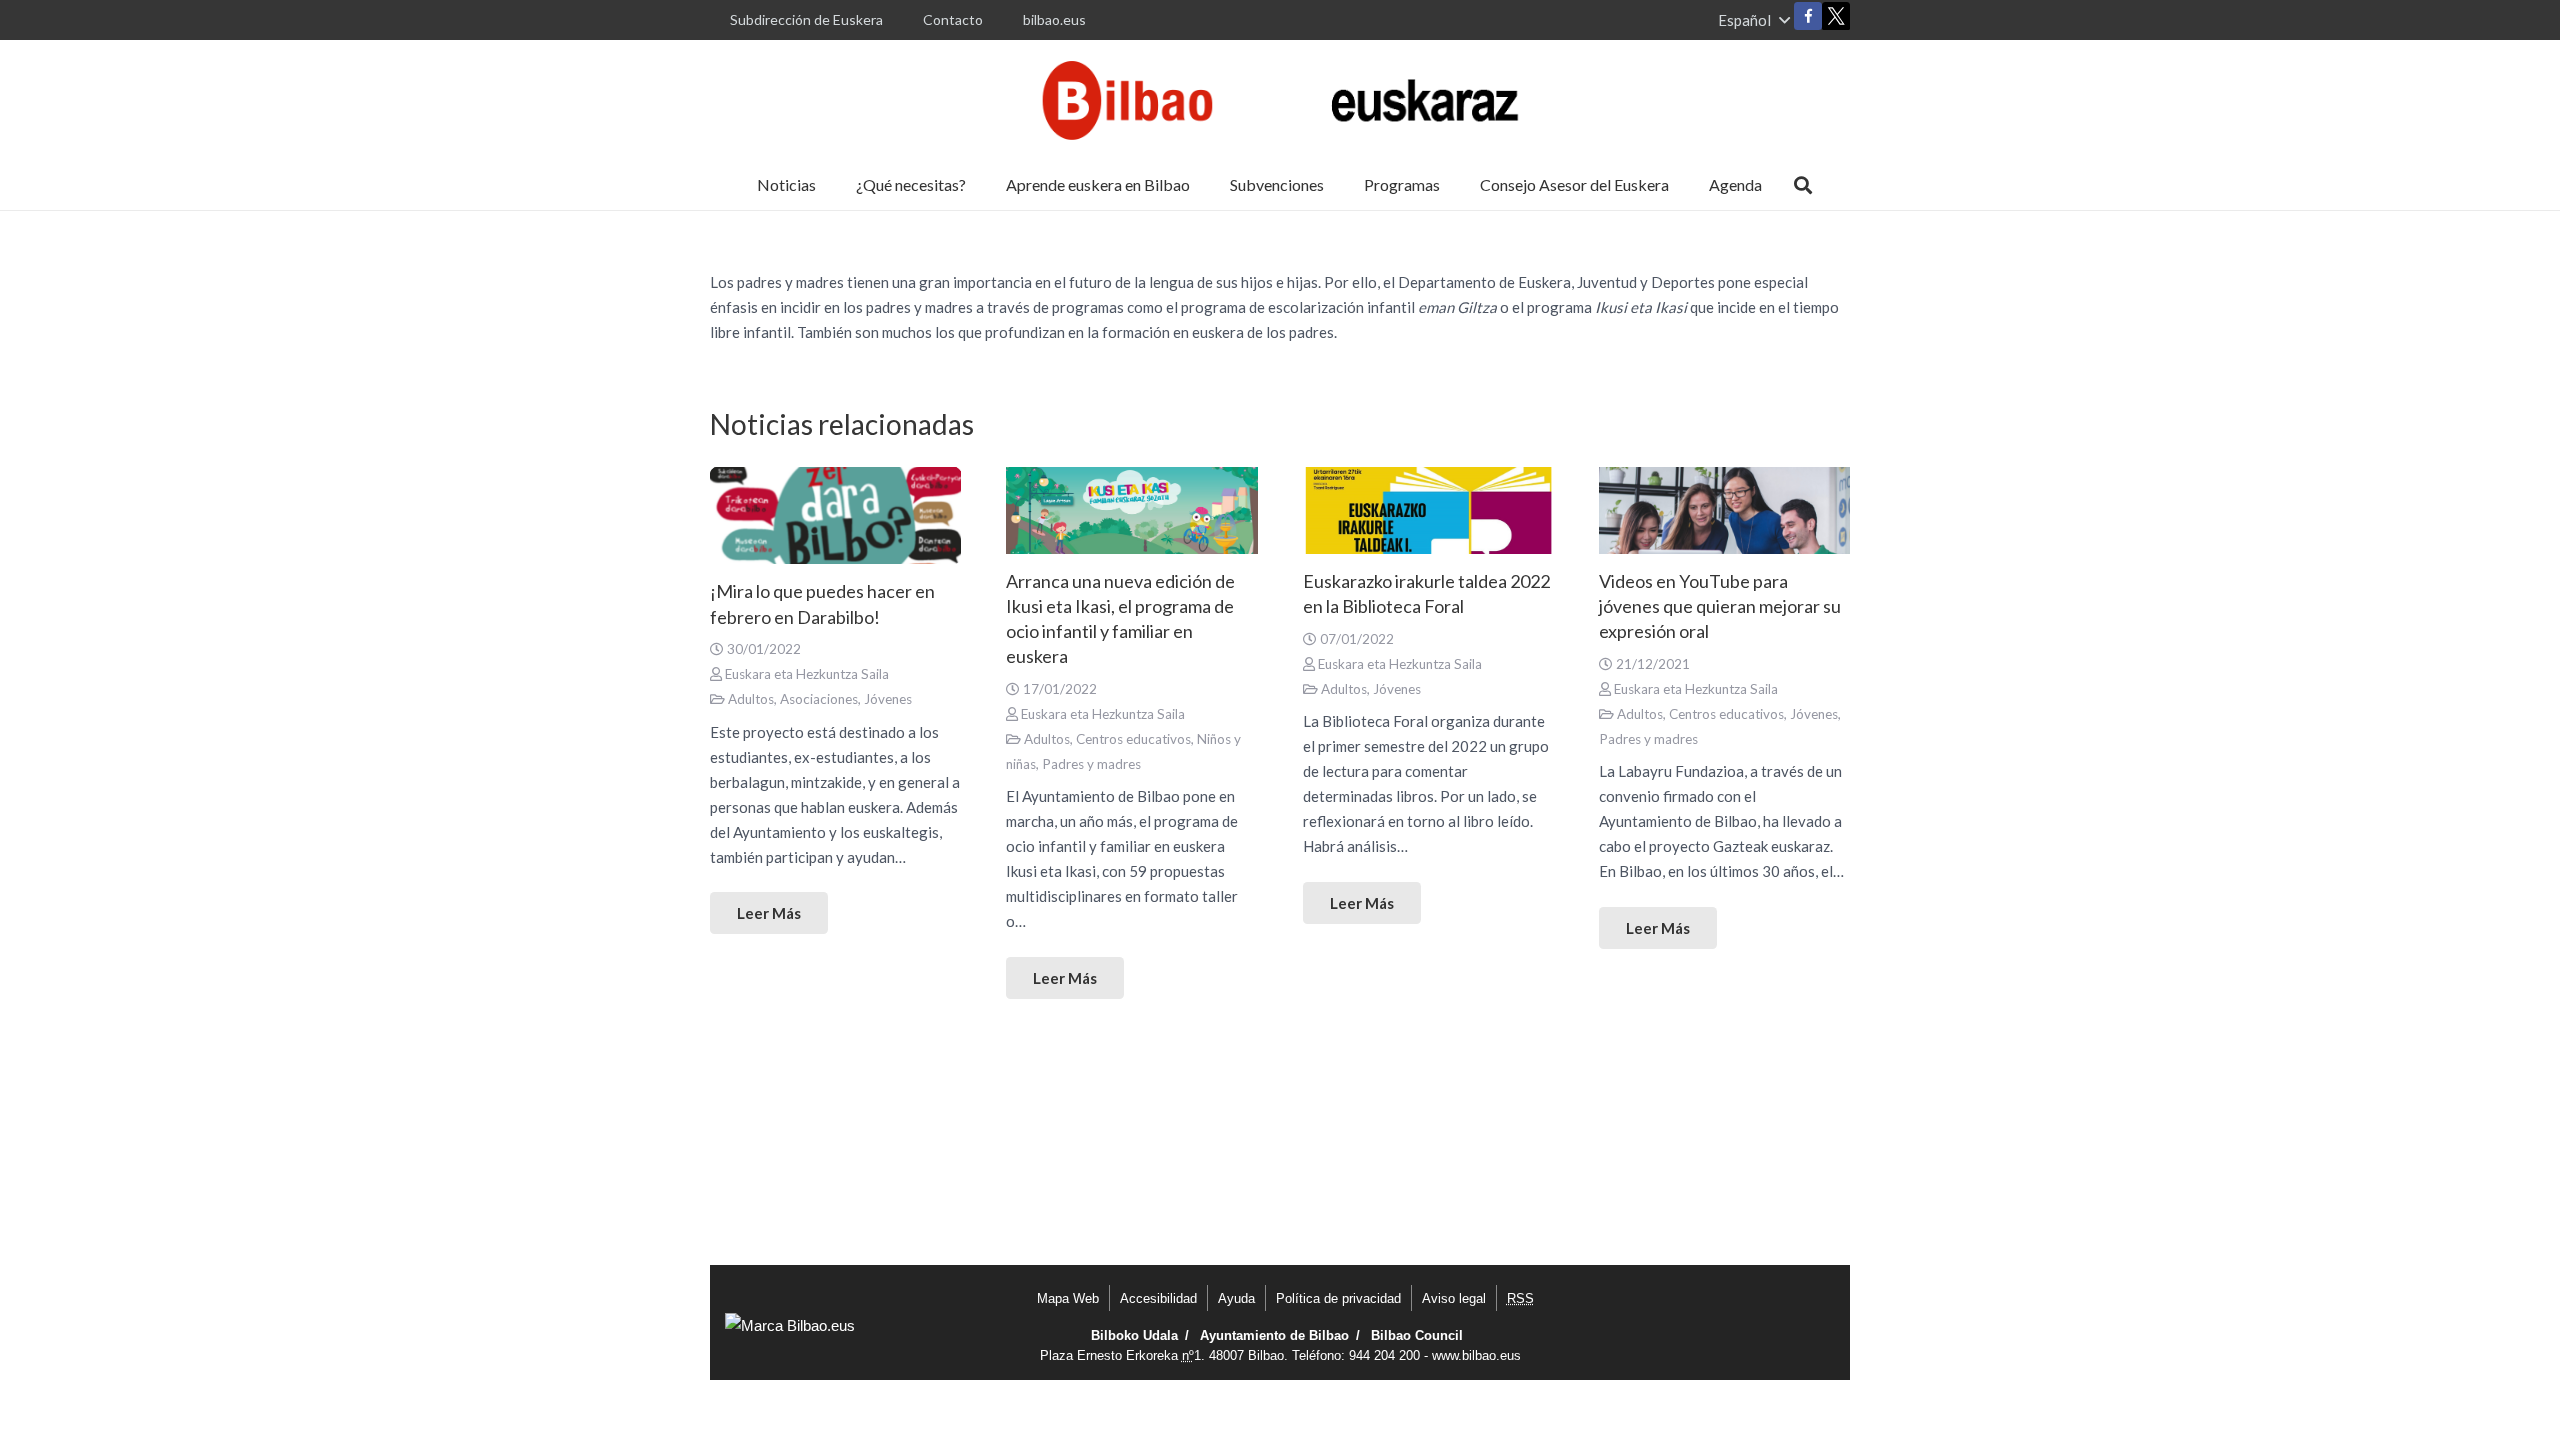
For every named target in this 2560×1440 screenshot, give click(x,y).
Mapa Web (1068, 1298)
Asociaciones (819, 699)
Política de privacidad (1338, 1298)
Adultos (751, 699)
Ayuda (1236, 1298)
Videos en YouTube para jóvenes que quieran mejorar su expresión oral (1720, 606)
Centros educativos (1133, 739)
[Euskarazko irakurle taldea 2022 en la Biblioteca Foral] (1428, 510)
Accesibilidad (1158, 1298)
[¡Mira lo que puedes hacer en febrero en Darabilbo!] (835, 516)
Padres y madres (1091, 764)
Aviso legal (1454, 1298)
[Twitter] (1836, 20)
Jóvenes (888, 699)
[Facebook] (1808, 16)
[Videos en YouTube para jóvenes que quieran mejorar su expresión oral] (1724, 510)
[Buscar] (1803, 185)
